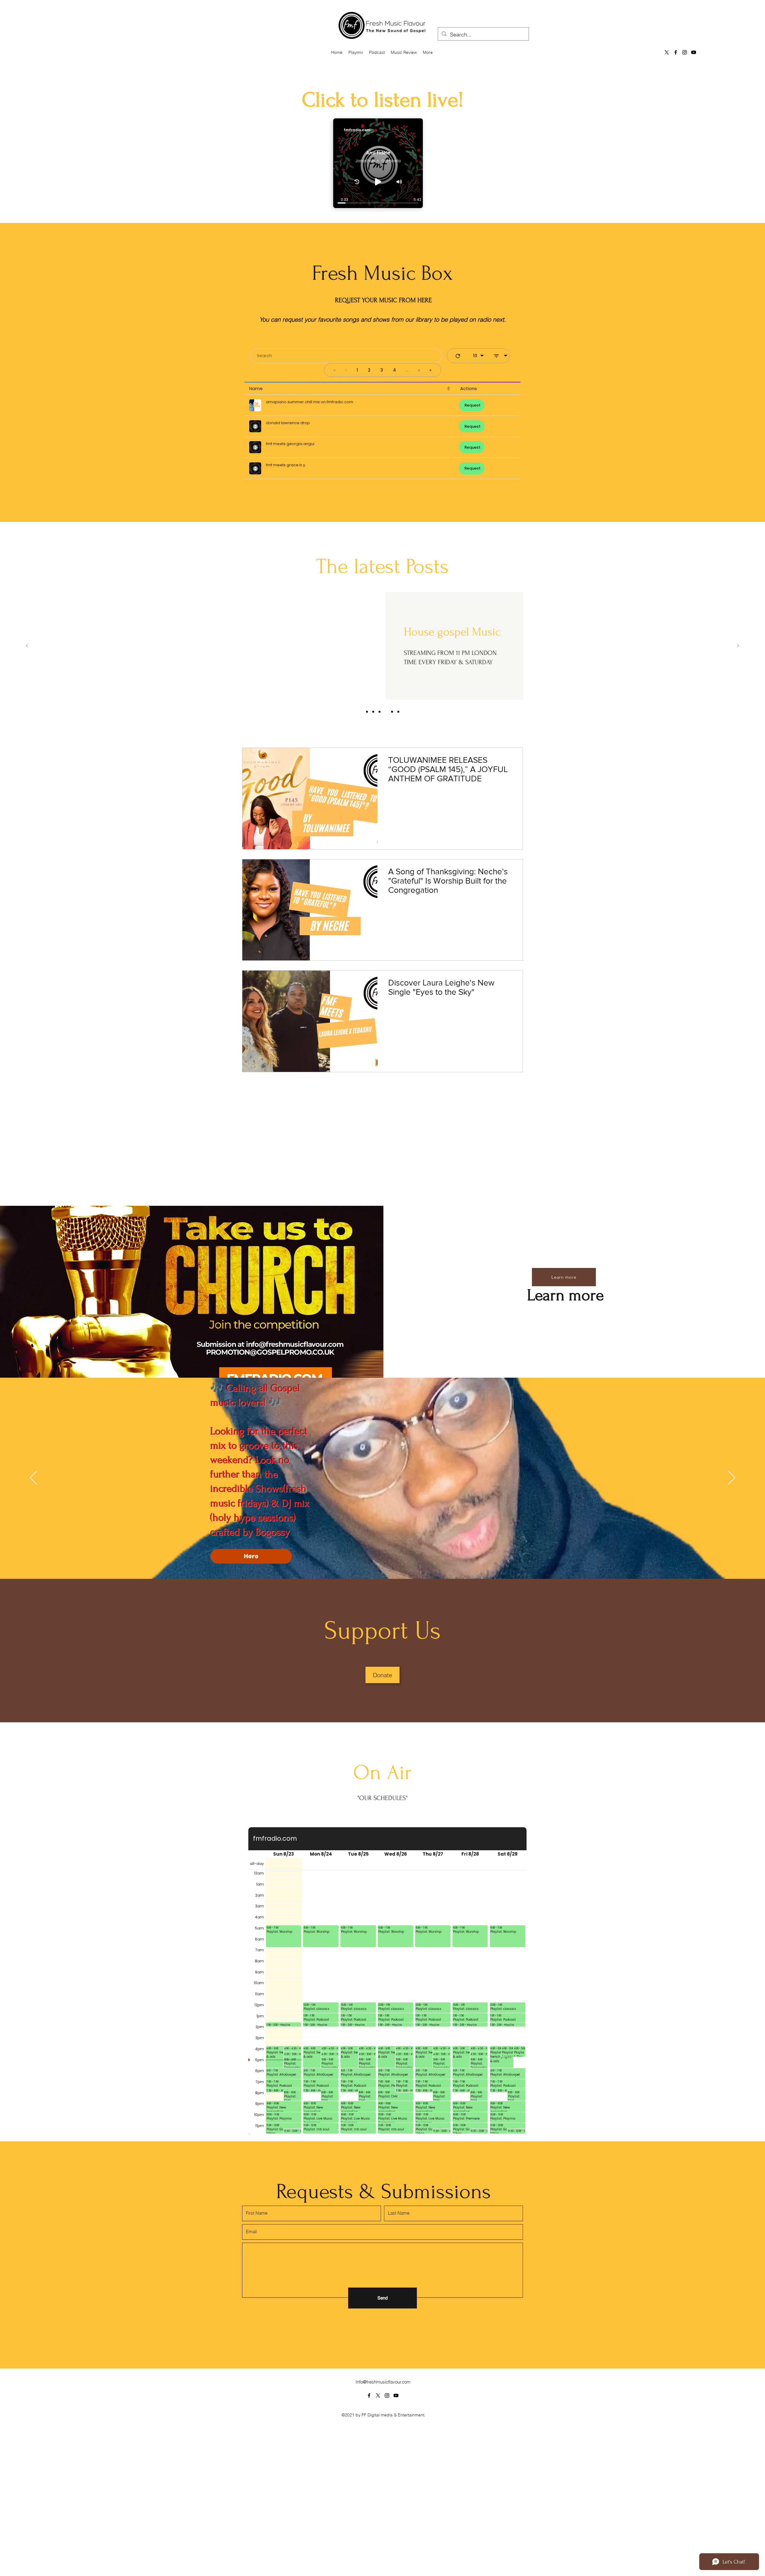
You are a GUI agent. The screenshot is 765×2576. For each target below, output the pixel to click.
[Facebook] (676, 52)
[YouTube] (694, 52)
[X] (667, 52)
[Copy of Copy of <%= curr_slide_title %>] (392, 712)
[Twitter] (378, 2552)
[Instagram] (685, 52)
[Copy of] (398, 712)
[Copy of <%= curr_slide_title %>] (386, 712)
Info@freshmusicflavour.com (383, 2539)
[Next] (738, 646)
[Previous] (27, 646)
